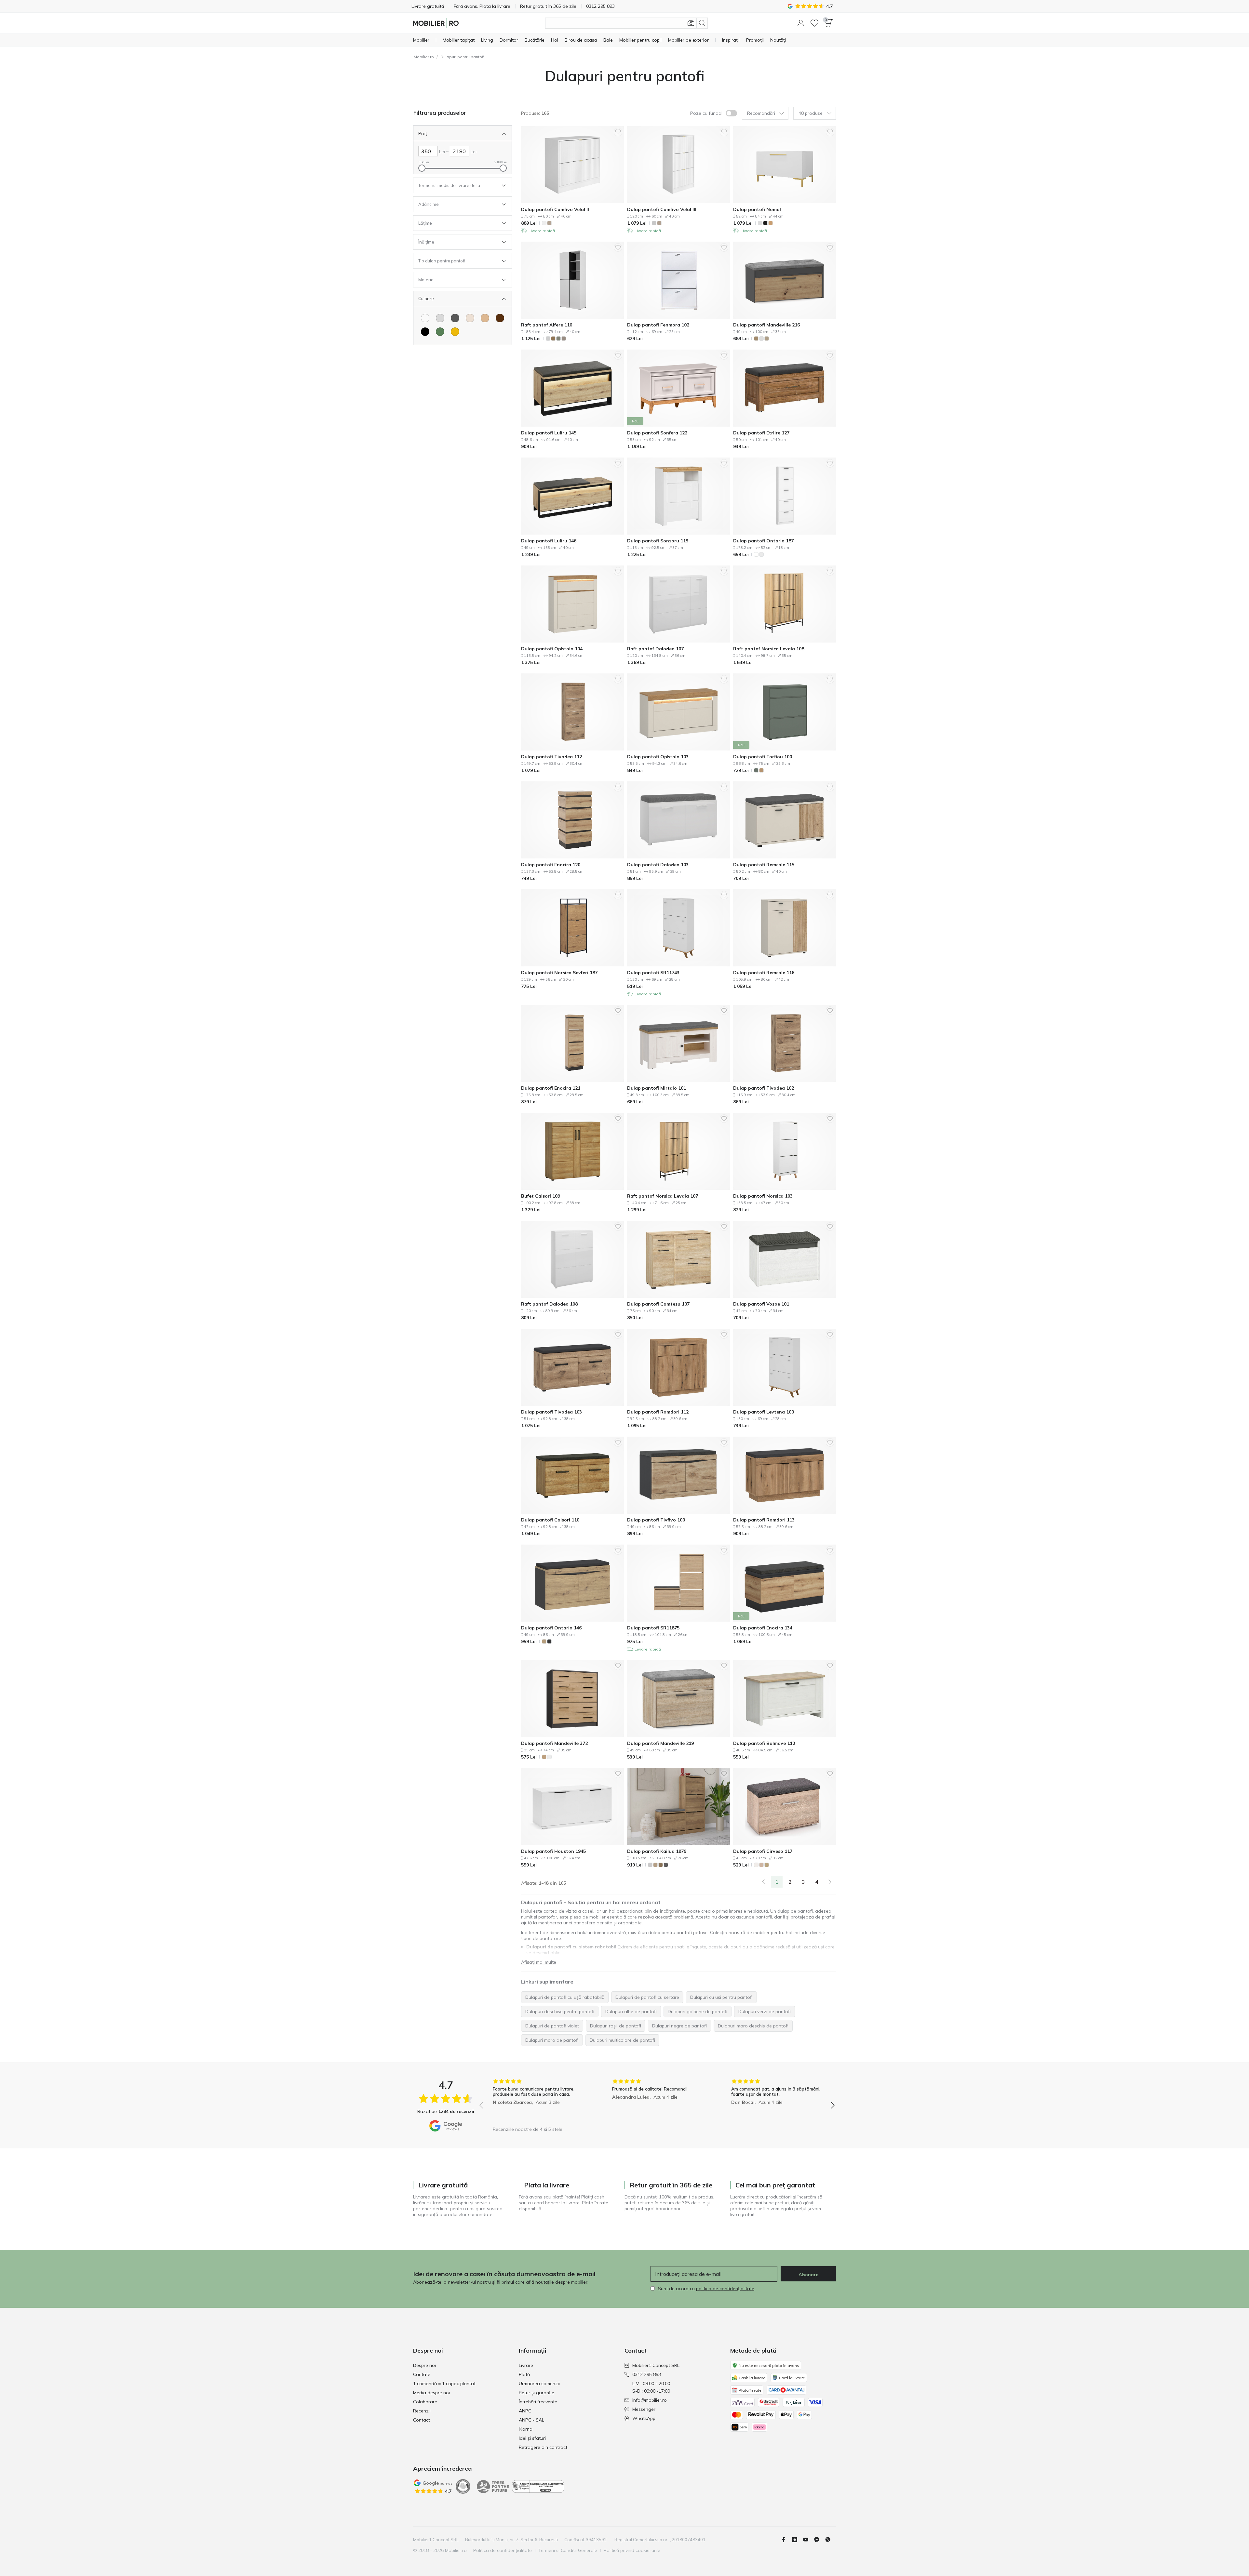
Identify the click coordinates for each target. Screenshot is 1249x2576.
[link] (763, 1882)
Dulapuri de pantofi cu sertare (647, 1997)
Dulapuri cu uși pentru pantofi (721, 1997)
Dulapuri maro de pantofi (552, 2040)
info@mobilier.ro (650, 2400)
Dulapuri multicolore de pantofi (622, 2040)
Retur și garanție (537, 2393)
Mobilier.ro (424, 57)
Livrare (526, 2365)
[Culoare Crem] (470, 318)
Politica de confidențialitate (503, 2550)
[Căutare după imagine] (691, 23)
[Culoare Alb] (425, 318)
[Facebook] (786, 2540)
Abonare (808, 2275)
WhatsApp (644, 2418)
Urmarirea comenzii (539, 2383)
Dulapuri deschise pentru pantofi (560, 2012)
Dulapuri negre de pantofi (679, 2026)
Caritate (422, 2374)
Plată (524, 2374)
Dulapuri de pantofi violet (552, 2026)
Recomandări (761, 113)
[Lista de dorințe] (814, 23)
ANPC (525, 2411)
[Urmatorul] (830, 1882)
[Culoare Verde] (440, 332)
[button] (801, 23)
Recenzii (422, 2411)
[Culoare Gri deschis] (440, 318)
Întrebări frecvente (538, 2402)
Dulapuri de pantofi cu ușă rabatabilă (565, 1997)
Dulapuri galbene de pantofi (698, 2012)
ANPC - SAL (531, 2420)
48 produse (811, 113)
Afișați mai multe (539, 1962)
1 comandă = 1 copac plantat (444, 2383)
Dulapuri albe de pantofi (631, 2012)
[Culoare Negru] (425, 332)
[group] (538, 2101)
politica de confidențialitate (725, 2289)
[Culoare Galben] (455, 332)
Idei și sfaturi (532, 2438)
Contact (422, 2420)
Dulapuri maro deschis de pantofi (753, 2026)
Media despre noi (431, 2393)
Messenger (644, 2409)
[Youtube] (808, 2540)
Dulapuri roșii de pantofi (616, 2026)
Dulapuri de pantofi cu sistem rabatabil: (572, 1947)
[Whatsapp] (830, 2540)
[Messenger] (819, 2540)
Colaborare (425, 2402)
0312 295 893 (647, 2374)
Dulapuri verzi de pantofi (765, 2012)
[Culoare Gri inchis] (455, 318)
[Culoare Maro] (500, 318)
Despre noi (424, 2365)
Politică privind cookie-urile (632, 2550)
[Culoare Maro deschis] (485, 318)
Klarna (526, 2429)
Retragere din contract (543, 2447)
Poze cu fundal (706, 113)
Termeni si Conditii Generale (568, 2550)
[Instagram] (797, 2540)
